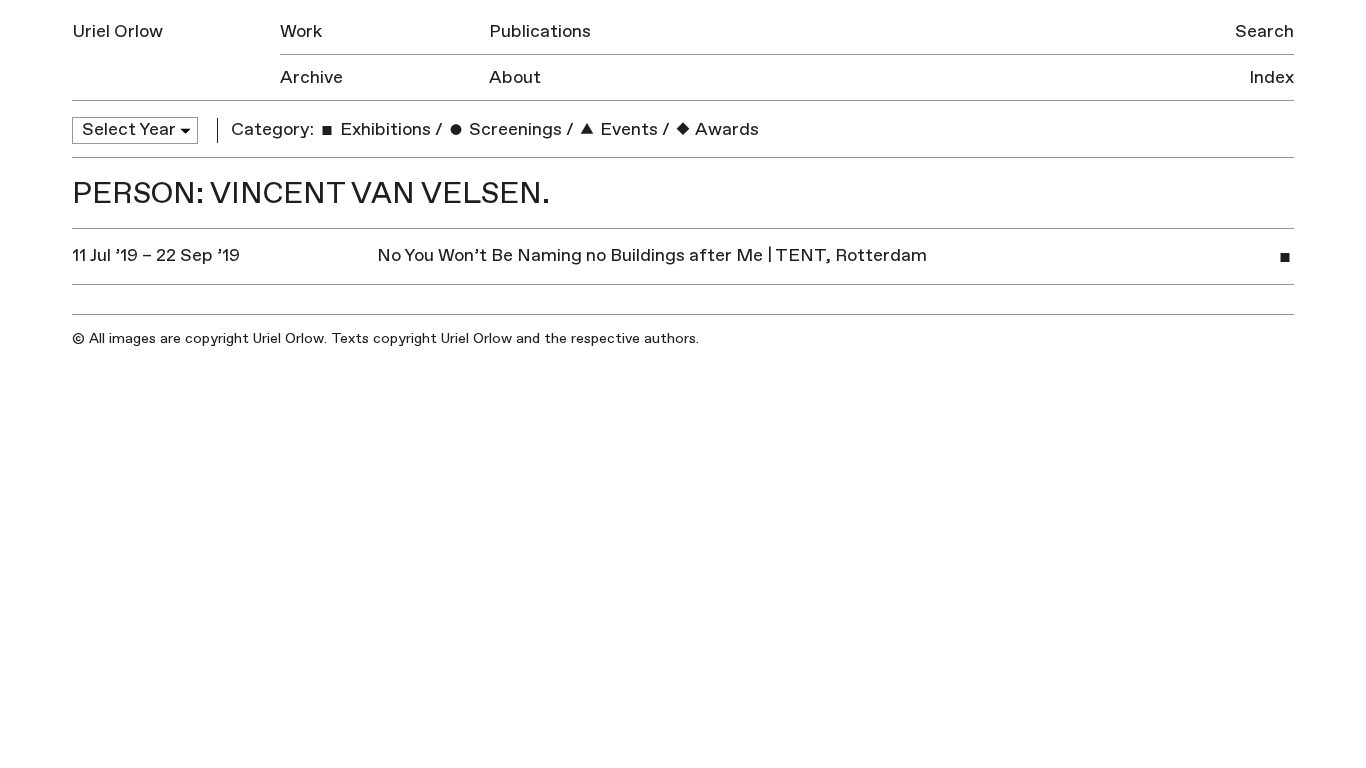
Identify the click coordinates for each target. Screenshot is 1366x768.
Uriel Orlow (117, 31)
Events (627, 129)
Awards (725, 129)
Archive (311, 77)
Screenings (513, 129)
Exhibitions (383, 129)
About (515, 77)
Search (1264, 31)
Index (1271, 77)
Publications (540, 31)
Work (301, 31)
